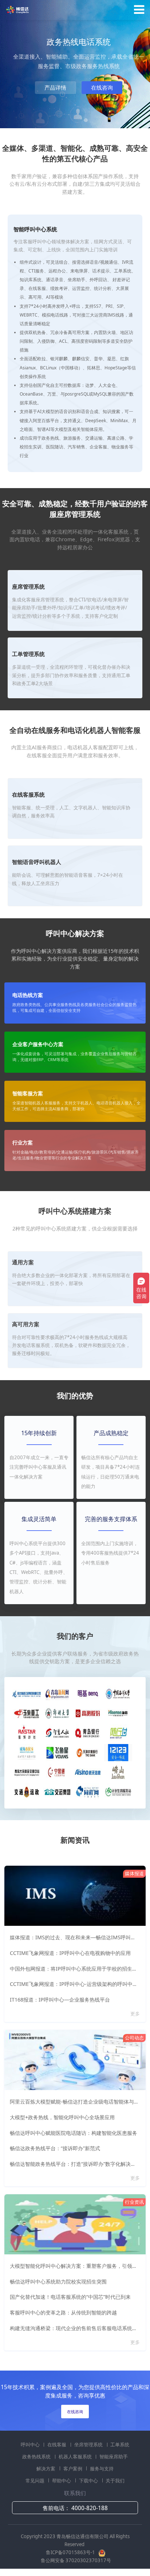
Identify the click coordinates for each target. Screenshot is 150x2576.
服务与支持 (102, 2469)
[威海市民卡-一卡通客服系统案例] (27, 1752)
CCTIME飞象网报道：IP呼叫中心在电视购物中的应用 (70, 1953)
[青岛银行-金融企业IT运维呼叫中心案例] (88, 1732)
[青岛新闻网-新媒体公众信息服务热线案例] (57, 1693)
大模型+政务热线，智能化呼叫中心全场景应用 (62, 2117)
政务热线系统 (37, 2457)
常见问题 (35, 2481)
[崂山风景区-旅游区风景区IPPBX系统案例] (118, 1772)
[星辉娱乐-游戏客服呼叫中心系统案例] (27, 1732)
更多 (136, 2014)
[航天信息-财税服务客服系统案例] (88, 1772)
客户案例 (73, 2469)
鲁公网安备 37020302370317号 (76, 2560)
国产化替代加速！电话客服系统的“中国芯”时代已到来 (70, 2297)
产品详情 (55, 88)
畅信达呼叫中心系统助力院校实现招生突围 (58, 2282)
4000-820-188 (90, 2508)
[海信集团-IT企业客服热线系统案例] (118, 1713)
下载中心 (89, 2481)
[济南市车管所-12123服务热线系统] (118, 1752)
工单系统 (120, 2445)
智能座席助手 (114, 2457)
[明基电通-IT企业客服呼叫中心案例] (88, 1693)
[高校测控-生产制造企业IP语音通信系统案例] (88, 1713)
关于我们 (115, 2481)
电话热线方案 (28, 995)
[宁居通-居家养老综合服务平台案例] (57, 1772)
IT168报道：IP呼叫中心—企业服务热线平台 (60, 2000)
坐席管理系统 (89, 2445)
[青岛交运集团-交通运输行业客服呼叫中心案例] (57, 1791)
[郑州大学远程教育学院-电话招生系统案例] (57, 1713)
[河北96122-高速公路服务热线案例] (27, 1693)
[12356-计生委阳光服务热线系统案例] (118, 1791)
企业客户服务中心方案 (38, 1044)
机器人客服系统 (76, 2457)
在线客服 (57, 2445)
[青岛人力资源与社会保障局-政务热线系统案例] (57, 1732)
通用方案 (23, 1262)
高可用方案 (26, 1324)
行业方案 (23, 1143)
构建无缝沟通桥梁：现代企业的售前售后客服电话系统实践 (76, 2328)
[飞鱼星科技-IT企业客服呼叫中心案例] (57, 1752)
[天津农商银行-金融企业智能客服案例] (88, 1752)
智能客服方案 (28, 1093)
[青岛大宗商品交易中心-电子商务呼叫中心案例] (27, 1772)
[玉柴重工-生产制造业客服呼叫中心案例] (27, 1713)
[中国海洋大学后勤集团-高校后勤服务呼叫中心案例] (118, 1693)
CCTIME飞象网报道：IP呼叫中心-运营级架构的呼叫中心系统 (79, 1984)
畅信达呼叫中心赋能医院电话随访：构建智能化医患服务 (74, 2133)
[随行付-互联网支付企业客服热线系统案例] (118, 1732)
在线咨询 (102, 88)
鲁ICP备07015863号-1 (71, 2552)
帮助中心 (62, 2481)
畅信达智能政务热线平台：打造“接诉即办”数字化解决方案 (75, 2164)
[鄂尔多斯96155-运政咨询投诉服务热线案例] (27, 1791)
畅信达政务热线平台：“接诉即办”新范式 (55, 2148)
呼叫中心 (31, 2445)
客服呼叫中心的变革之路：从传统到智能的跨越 (63, 2312)
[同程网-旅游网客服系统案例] (88, 1791)
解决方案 (46, 2469)
